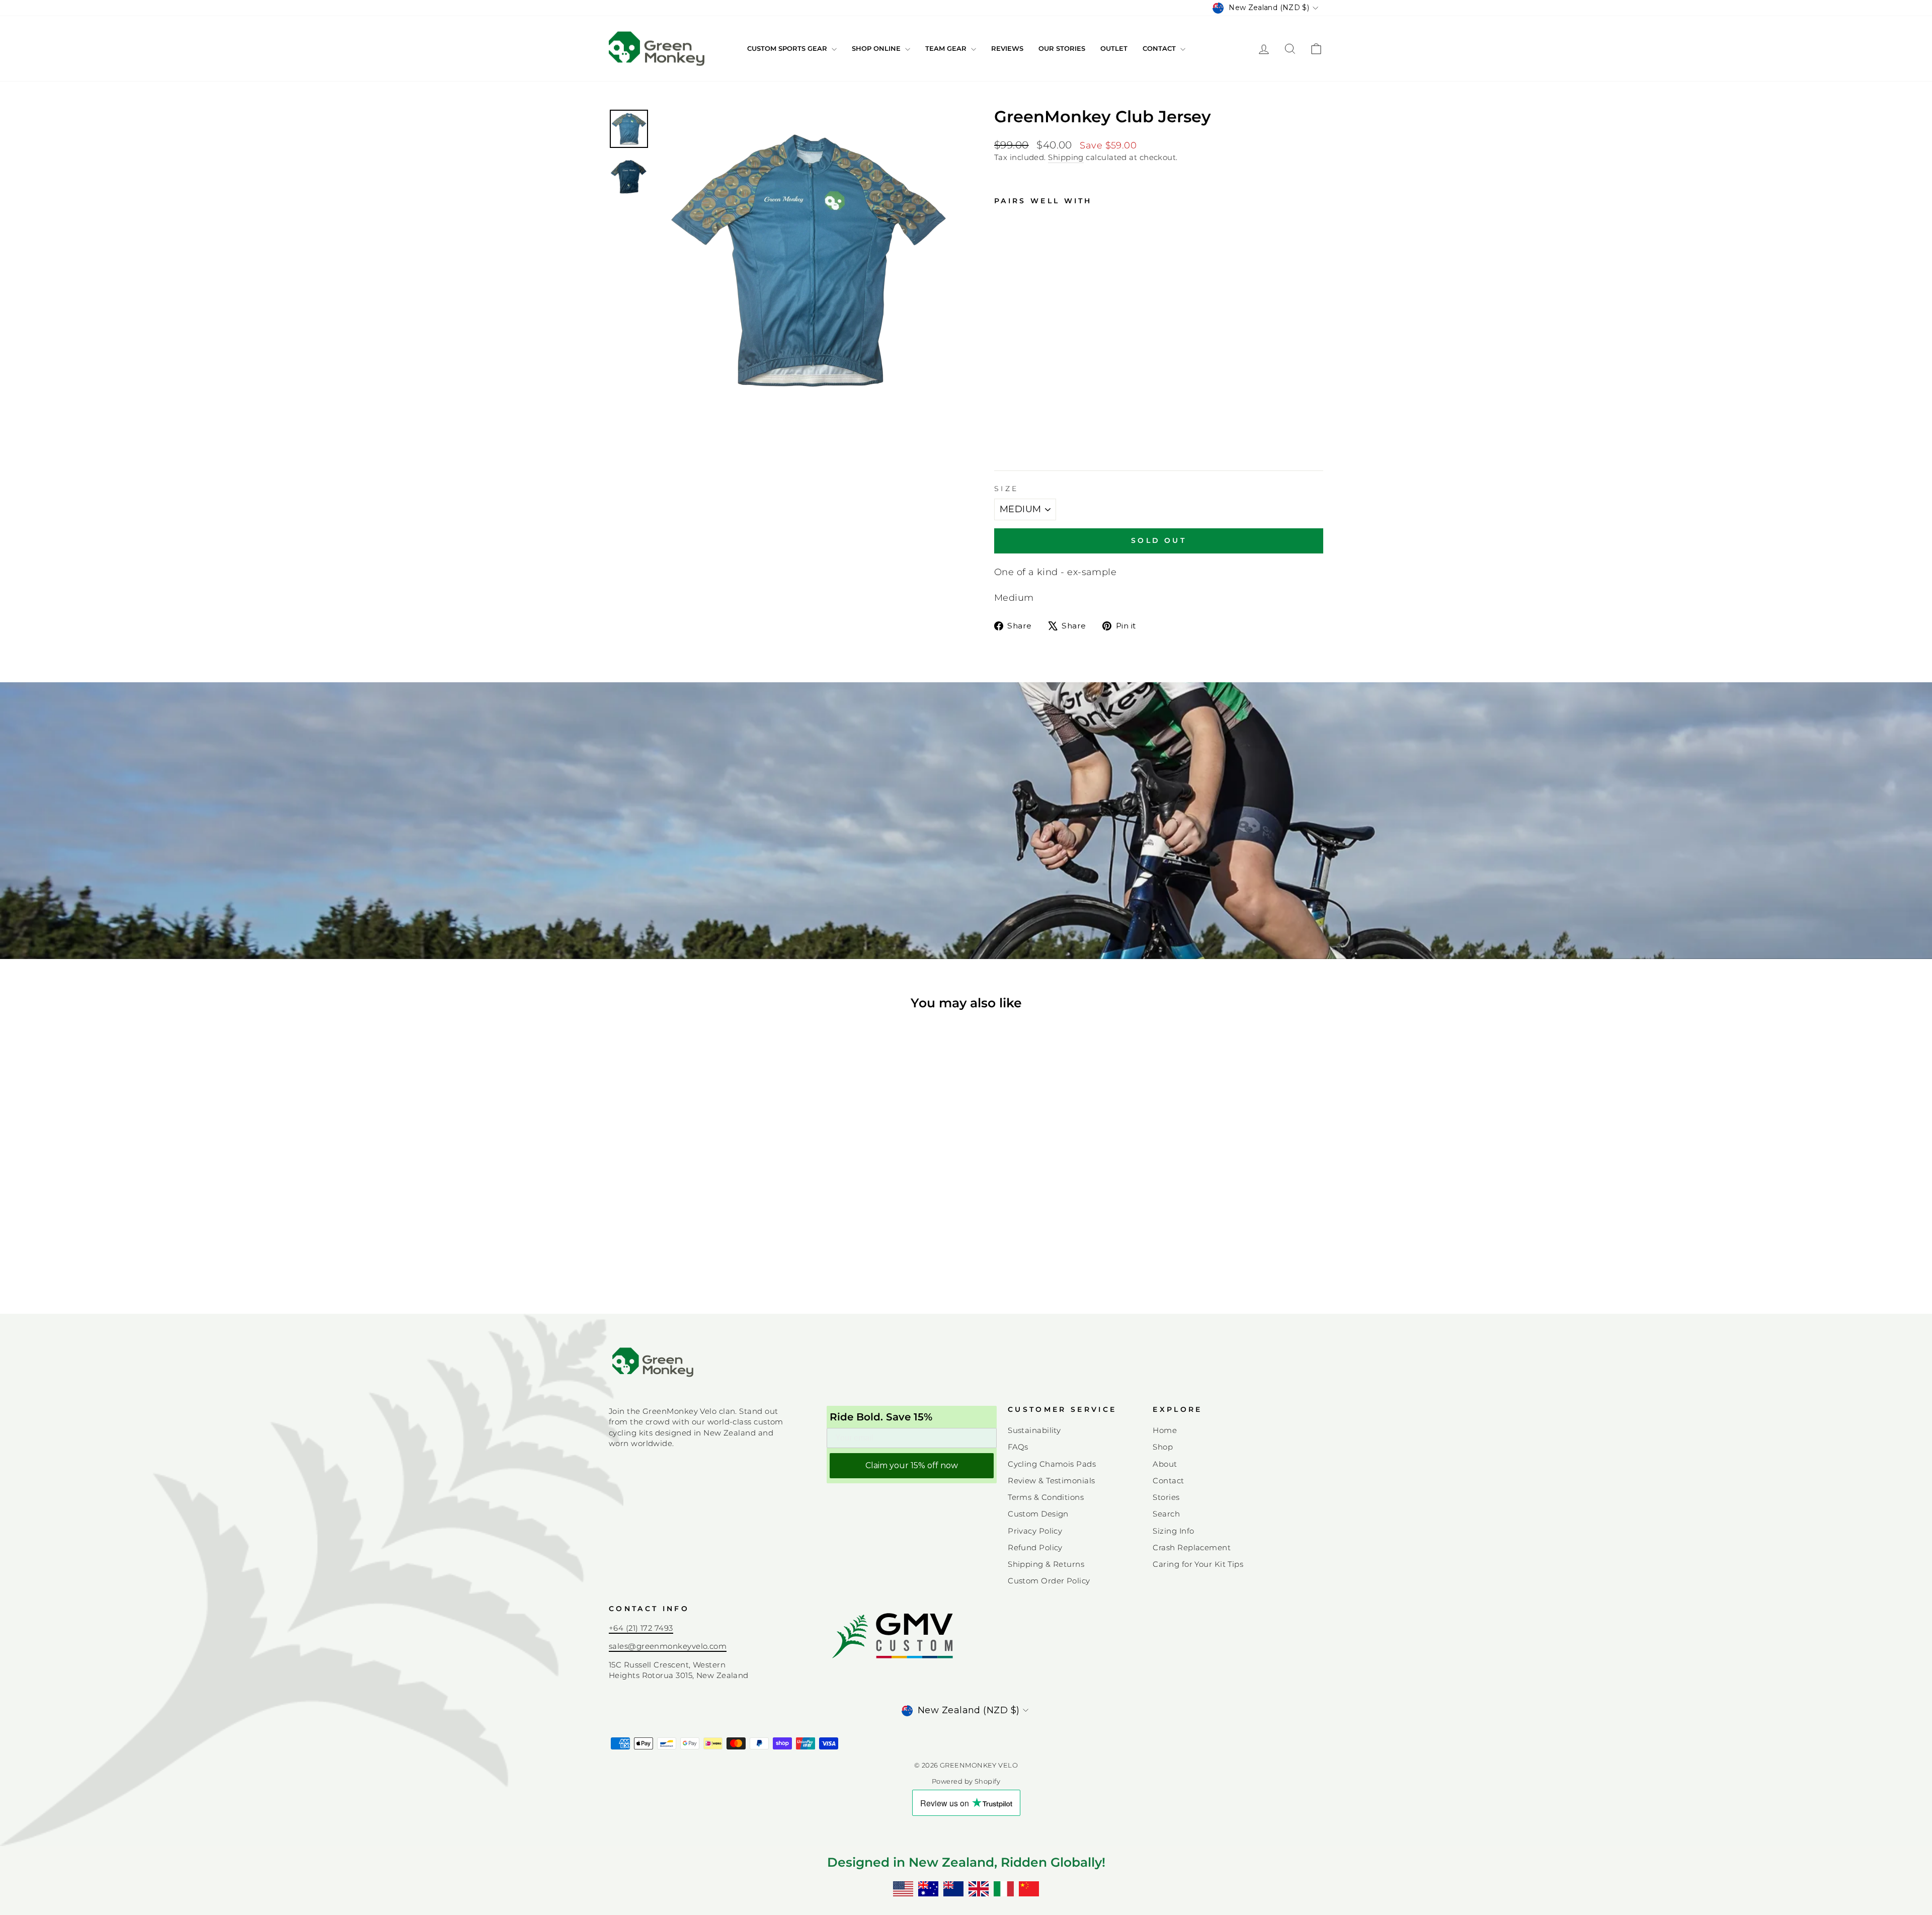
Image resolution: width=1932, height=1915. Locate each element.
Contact (1160, 48)
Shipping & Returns (1046, 1564)
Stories (1166, 1497)
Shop (1163, 1447)
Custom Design (1038, 1514)
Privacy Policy (1035, 1531)
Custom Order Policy (1049, 1581)
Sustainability (1034, 1430)
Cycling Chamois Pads (1052, 1464)
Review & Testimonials (1051, 1481)
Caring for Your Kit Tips (1198, 1564)
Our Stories (1062, 48)
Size (1006, 489)
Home (1165, 1430)
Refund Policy (1035, 1547)
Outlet (1114, 48)
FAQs (1018, 1447)
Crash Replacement (1192, 1547)
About (1165, 1464)
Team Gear (947, 48)
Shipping (1066, 157)
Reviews (1007, 48)
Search (1166, 1514)
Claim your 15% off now (912, 1465)
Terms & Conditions (1046, 1497)
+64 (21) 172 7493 (641, 1628)
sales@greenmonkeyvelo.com (668, 1646)
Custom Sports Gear (788, 48)
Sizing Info (1173, 1531)
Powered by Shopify (966, 1781)
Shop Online (877, 48)
